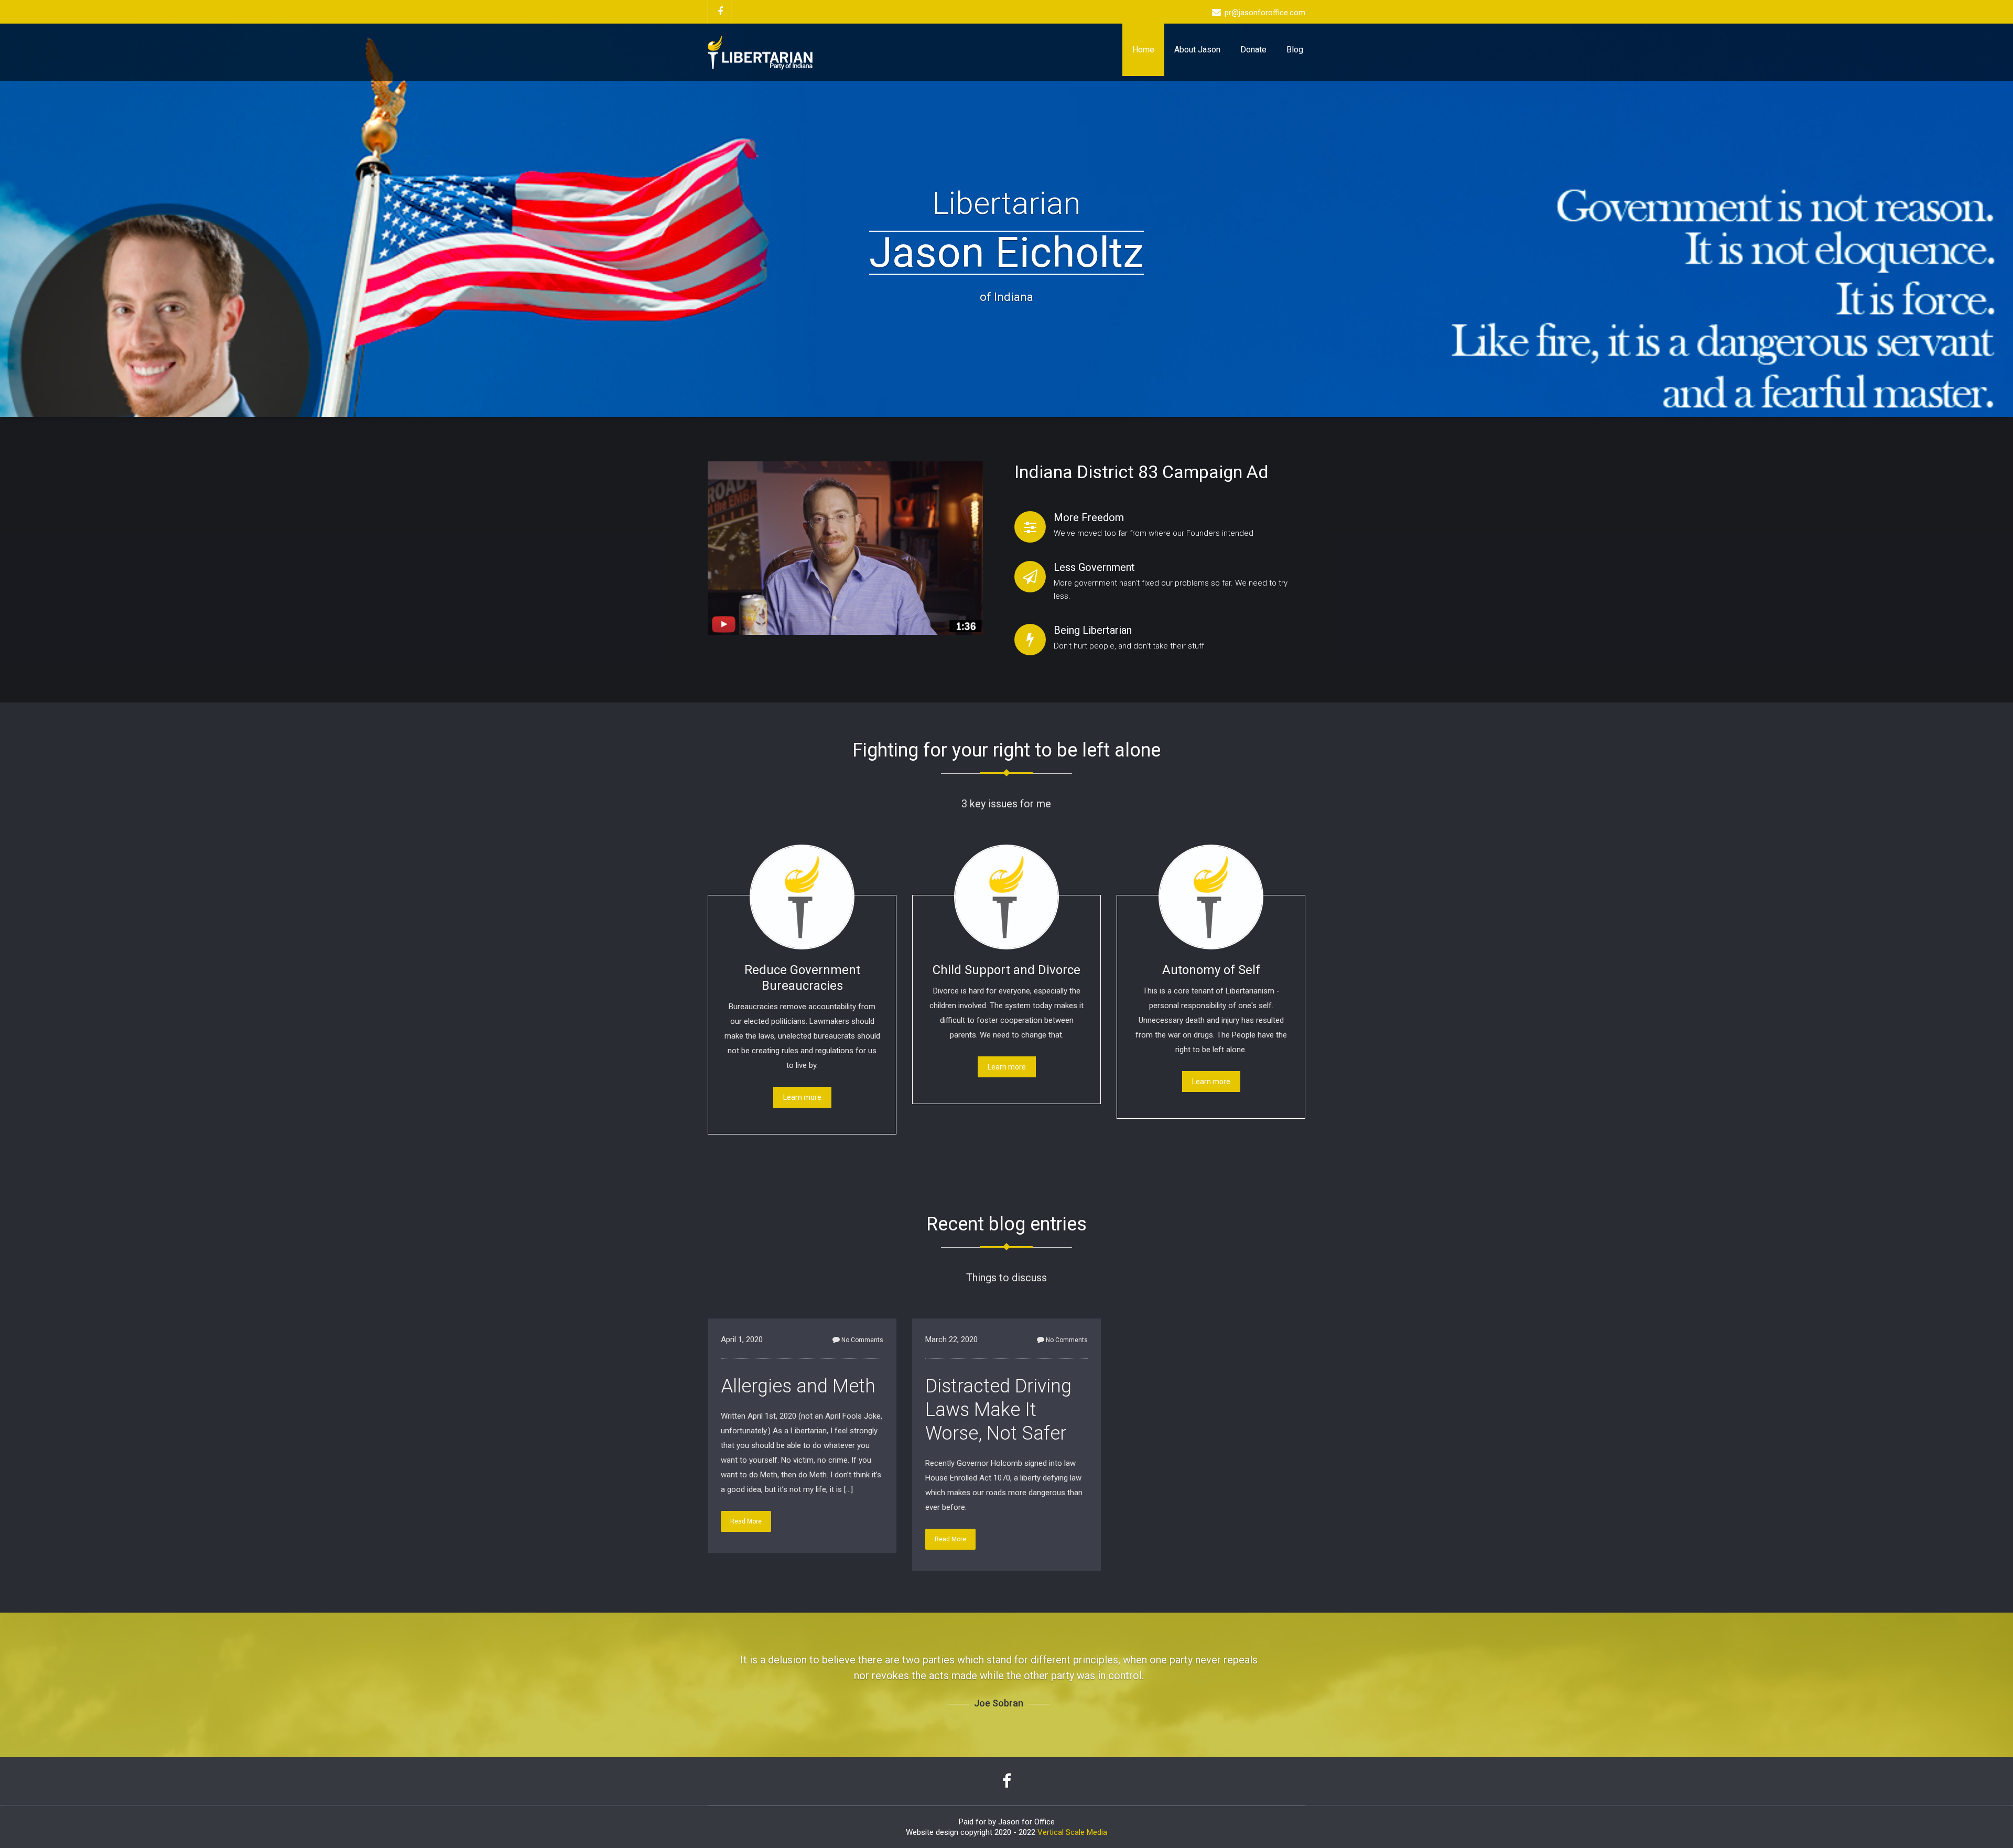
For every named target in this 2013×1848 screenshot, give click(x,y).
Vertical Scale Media (1072, 1817)
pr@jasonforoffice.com (1265, 13)
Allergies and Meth (798, 1386)
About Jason (1197, 50)
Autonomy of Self (1211, 970)
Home (1143, 50)
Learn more (802, 1097)
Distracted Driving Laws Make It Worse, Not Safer (998, 1410)
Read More (746, 1521)
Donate (1253, 50)
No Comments (862, 1340)
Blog (1295, 50)
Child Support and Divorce (1006, 970)
